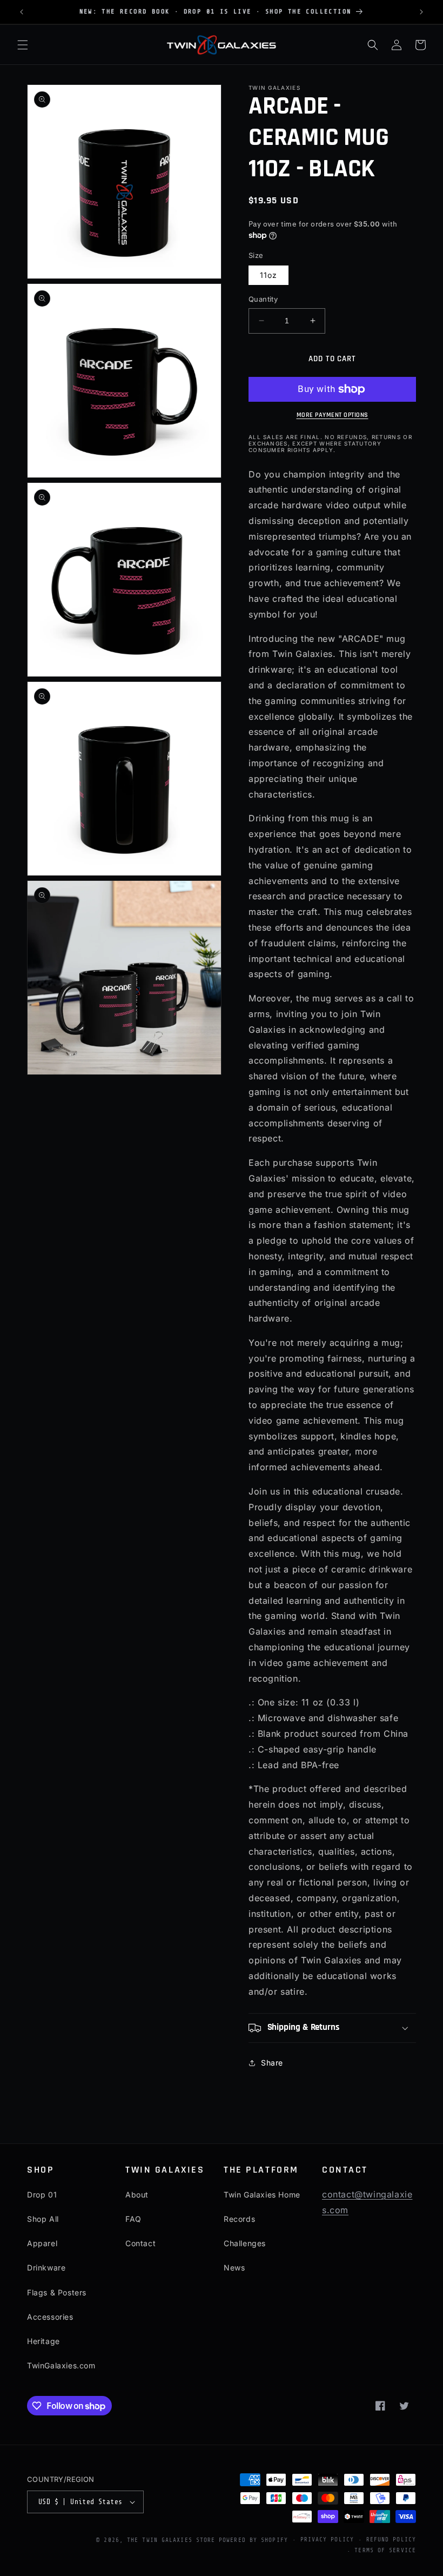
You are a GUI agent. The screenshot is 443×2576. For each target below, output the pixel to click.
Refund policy (391, 2540)
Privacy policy (327, 2540)
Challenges (245, 2243)
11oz (269, 275)
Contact (140, 2243)
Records (239, 2219)
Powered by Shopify (253, 2540)
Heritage (43, 2341)
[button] (23, 45)
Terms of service (385, 2550)
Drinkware (46, 2268)
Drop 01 (42, 2195)
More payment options (333, 415)
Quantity (263, 299)
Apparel (42, 2243)
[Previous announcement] (22, 12)
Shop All (43, 2219)
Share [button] (272, 2063)
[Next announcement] (421, 12)
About (137, 2195)
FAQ (133, 2219)
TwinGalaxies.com (61, 2365)
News (234, 2268)
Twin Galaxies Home (262, 2195)
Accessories (50, 2317)
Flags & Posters (57, 2292)
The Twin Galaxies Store (171, 2540)
